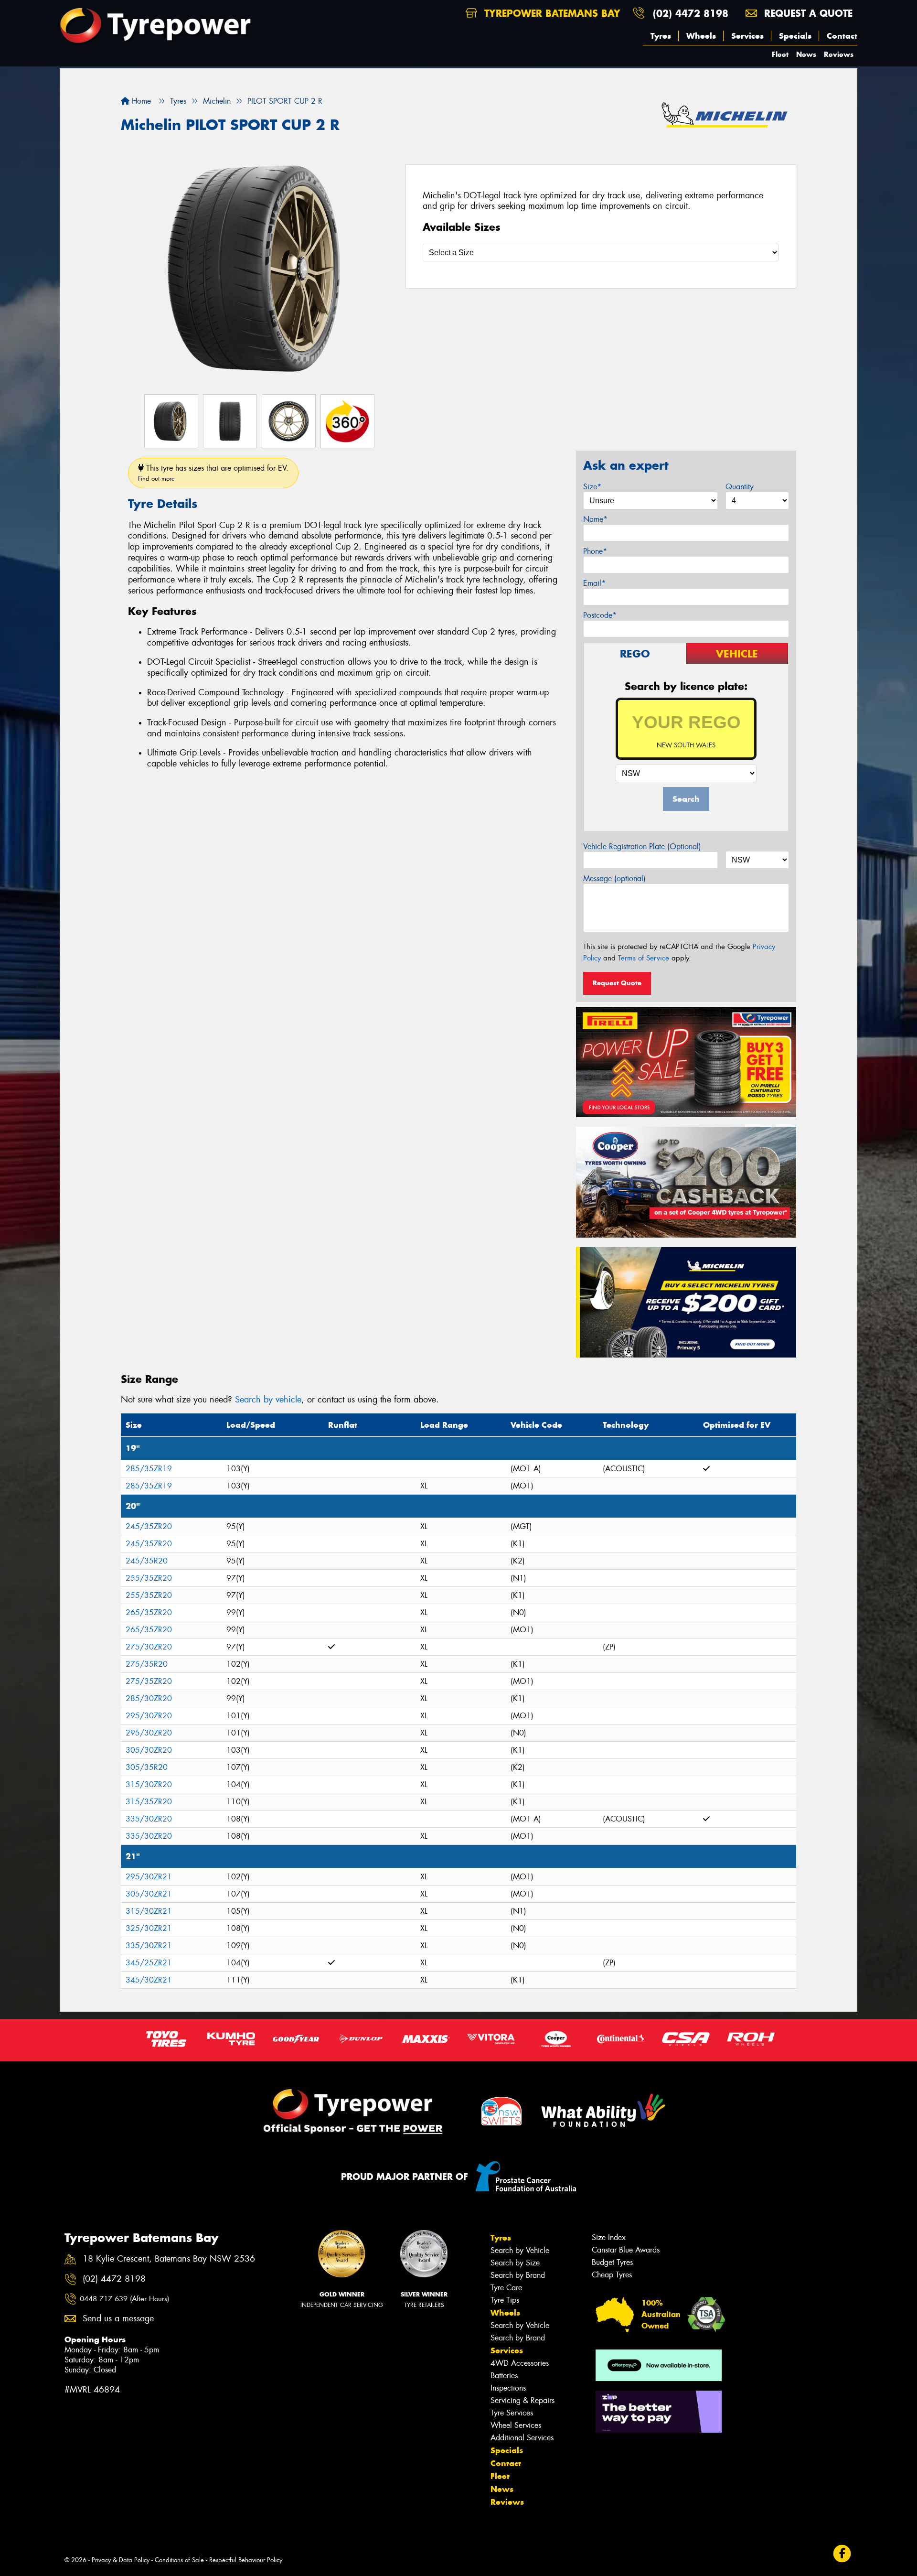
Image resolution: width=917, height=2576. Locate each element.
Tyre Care (506, 2288)
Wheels (701, 36)
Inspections (508, 2388)
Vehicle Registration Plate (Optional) (642, 846)
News (806, 54)
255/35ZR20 (149, 1578)
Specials (795, 36)
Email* (594, 583)
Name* (595, 519)
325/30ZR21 (149, 1928)
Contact (842, 36)
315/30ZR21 (149, 1911)
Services (747, 36)
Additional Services (522, 2438)
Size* (592, 487)
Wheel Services (516, 2425)
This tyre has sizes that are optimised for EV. (213, 473)
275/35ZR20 (149, 1681)
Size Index (609, 2237)
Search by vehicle (268, 1400)
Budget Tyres (612, 2262)
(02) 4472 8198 (691, 13)
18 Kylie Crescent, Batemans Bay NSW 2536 (169, 2259)
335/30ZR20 (149, 1819)
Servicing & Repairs (522, 2400)
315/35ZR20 (149, 1802)
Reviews (839, 54)
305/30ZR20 (149, 1750)
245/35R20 (147, 1561)
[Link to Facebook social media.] (842, 2553)
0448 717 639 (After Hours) (124, 2299)
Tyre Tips (505, 2300)
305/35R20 (147, 1767)
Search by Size (515, 2263)
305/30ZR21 (149, 1894)
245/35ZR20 (149, 1526)
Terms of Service (644, 958)
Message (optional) (614, 878)
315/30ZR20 (149, 1784)
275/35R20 (147, 1664)
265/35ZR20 (149, 1612)
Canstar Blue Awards (626, 2250)
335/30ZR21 (149, 1945)
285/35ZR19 (149, 1469)
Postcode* (600, 615)
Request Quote (617, 983)
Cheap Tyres (612, 2275)
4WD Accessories (520, 2363)
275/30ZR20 (149, 1647)
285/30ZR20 (149, 1698)
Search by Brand (518, 2275)
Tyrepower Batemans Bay (551, 13)
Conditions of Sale (179, 2560)
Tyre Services (512, 2413)
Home (140, 101)
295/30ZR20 (149, 1716)
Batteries (504, 2376)
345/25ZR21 (149, 1963)
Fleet (780, 54)
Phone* (595, 551)
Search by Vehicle (520, 2250)
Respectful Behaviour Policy (246, 2560)
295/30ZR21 (149, 1877)
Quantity (740, 487)
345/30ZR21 (149, 1980)
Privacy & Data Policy (121, 2560)
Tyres (661, 36)
